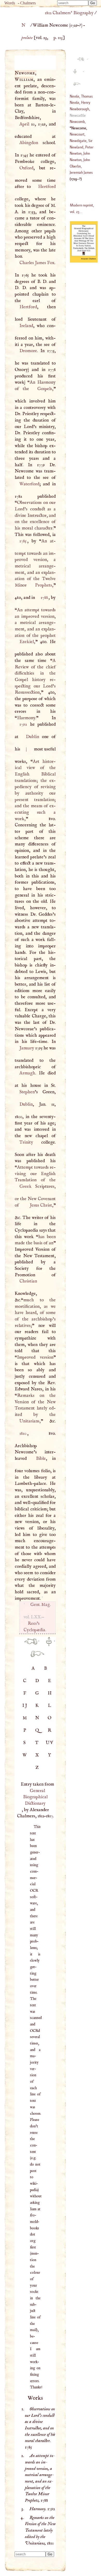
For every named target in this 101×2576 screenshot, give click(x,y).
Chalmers (28, 3)
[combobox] (73, 3)
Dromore (28, 351)
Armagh (27, 1073)
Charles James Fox (37, 263)
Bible (41, 1459)
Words (10, 3)
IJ (25, 1706)
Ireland (26, 326)
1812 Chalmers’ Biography (69, 13)
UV (50, 1743)
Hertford (47, 187)
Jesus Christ (41, 1205)
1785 (23, 541)
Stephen (27, 1092)
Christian (28, 1281)
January (27, 1048)
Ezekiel (27, 642)
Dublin (32, 737)
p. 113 (58, 38)
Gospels (45, 389)
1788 (44, 598)
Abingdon (29, 143)
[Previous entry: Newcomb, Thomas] (29, 1644)
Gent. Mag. (40, 1605)
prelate (27, 38)
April (24, 124)
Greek (25, 1186)
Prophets (43, 585)
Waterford (29, 484)
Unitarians (29, 1421)
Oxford (26, 168)
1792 (23, 724)
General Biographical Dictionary (35, 1797)
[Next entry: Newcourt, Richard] (35, 1657)
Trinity (26, 1142)
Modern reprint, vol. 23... (82, 208)
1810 (23, 1433)
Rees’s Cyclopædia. (35, 1627)
